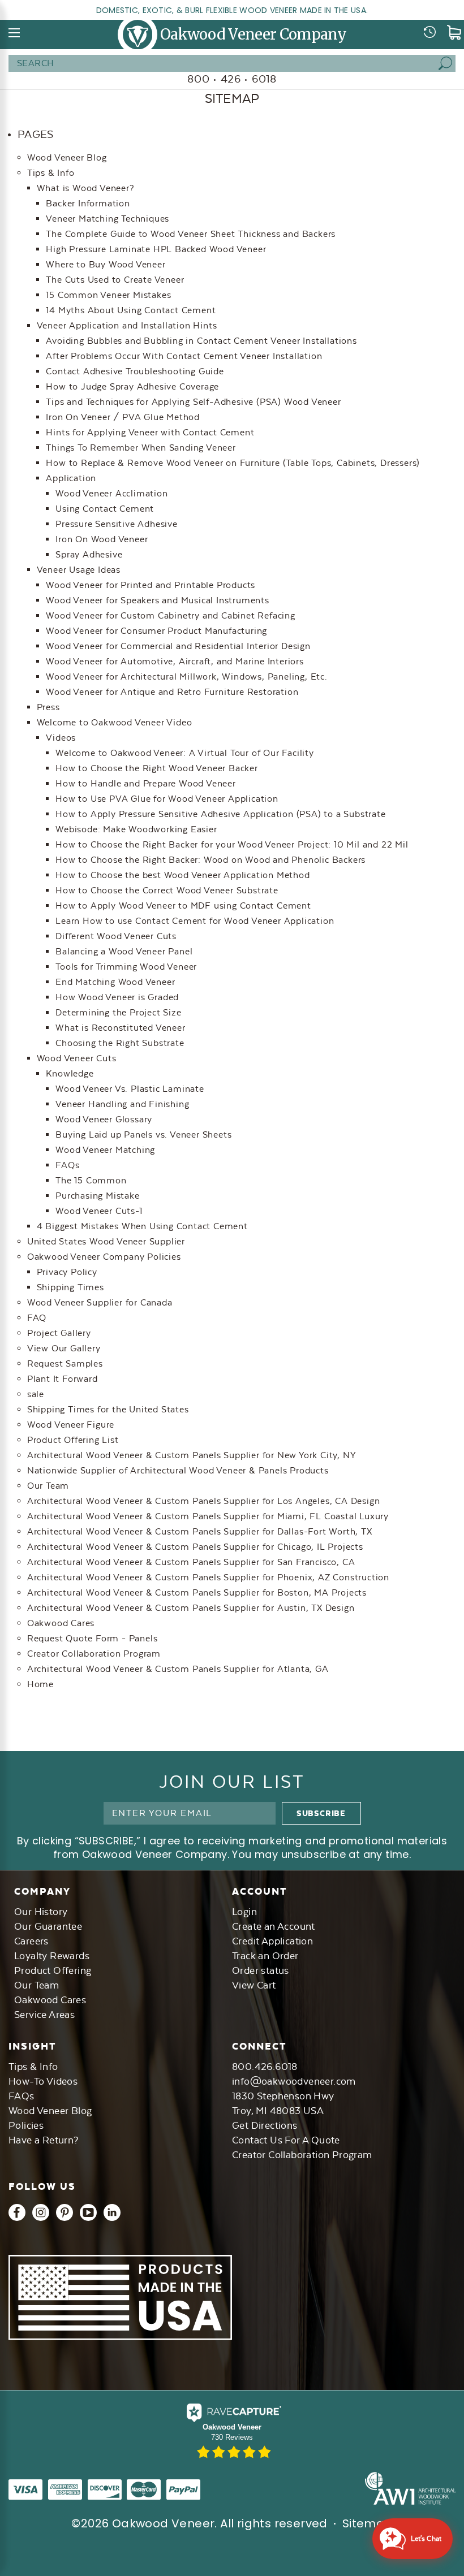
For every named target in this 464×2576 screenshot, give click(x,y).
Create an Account (274, 1926)
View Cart (254, 1985)
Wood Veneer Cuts (77, 1058)
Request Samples (65, 1363)
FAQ (37, 1318)
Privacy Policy (67, 1272)
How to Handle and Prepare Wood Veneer (146, 783)
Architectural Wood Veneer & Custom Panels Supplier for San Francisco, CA (191, 1562)
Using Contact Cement (105, 509)
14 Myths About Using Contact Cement (131, 310)
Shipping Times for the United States (108, 1409)
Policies (26, 2125)
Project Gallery (59, 1333)
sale (36, 1394)
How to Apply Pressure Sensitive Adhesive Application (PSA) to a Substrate (220, 814)
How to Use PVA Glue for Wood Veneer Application (167, 799)
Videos (61, 738)
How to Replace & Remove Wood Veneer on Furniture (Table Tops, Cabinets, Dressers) (233, 463)
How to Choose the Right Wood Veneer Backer (157, 768)
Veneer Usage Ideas (79, 570)
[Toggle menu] (15, 33)
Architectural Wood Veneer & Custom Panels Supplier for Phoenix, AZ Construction (208, 1577)
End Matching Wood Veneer (115, 982)
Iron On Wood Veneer (102, 539)
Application (71, 478)
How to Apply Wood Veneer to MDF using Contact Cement (183, 906)
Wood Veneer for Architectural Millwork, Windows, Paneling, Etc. (186, 677)
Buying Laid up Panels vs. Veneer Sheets (143, 1134)
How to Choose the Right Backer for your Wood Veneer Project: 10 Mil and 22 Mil (232, 844)
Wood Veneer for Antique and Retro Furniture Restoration (172, 692)
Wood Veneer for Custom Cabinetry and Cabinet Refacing (170, 615)
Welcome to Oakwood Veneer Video (115, 722)
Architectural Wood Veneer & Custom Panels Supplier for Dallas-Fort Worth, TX (200, 1531)
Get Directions (265, 2125)
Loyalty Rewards (52, 1956)
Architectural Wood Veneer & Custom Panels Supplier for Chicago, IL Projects (195, 1547)
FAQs (67, 1165)
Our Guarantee (48, 1926)
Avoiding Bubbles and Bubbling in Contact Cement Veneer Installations (201, 341)
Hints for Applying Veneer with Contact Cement (150, 432)
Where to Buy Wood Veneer (106, 264)
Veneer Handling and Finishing (122, 1104)
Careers (31, 1941)
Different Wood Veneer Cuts (116, 936)
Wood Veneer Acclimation (111, 493)
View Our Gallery (64, 1348)
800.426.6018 (265, 2067)
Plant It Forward (63, 1379)
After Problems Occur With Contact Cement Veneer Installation (184, 356)
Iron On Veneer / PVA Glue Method (123, 417)
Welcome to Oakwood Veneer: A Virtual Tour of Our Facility (185, 753)
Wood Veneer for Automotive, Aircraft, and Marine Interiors (175, 661)
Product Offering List (73, 1440)
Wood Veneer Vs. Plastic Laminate (130, 1089)
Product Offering (53, 1970)
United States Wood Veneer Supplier (106, 1241)
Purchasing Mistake (97, 1196)
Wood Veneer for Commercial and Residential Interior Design (178, 646)
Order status (261, 1970)
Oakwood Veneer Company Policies (104, 1257)
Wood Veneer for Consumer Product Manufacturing (156, 631)
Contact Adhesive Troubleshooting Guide (135, 371)
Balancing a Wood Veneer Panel (124, 951)
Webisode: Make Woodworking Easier (136, 829)
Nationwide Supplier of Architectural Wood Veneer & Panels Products (178, 1470)
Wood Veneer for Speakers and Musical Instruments (157, 600)
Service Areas (44, 2015)
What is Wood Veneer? (86, 188)
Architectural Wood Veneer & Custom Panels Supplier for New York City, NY (192, 1455)
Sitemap (368, 2523)
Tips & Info (51, 173)
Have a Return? (44, 2140)
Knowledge (70, 1073)
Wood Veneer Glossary (104, 1119)
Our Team (48, 1486)
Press (48, 707)
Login (244, 1912)
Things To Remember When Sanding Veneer (141, 448)
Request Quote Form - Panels (93, 1638)
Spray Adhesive (89, 554)
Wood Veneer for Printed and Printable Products (151, 585)
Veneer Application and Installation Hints (127, 325)
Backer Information (88, 203)
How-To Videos (43, 2081)
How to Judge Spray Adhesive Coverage (132, 386)
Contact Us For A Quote (286, 2140)
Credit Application (272, 1941)
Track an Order (265, 1956)
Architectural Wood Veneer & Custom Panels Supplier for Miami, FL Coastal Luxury (208, 1516)
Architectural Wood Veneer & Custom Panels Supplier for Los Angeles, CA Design (204, 1501)
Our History (41, 1912)
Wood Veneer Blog (67, 157)
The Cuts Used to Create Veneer (115, 280)
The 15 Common (91, 1180)
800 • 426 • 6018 (232, 79)
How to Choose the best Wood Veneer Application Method (182, 875)
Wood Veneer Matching (105, 1150)
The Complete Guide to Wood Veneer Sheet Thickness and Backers (191, 234)
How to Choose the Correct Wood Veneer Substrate (167, 890)
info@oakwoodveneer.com (294, 2081)
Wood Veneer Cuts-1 (99, 1211)
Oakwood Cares (61, 1623)
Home (40, 1684)
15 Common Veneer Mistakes (108, 295)
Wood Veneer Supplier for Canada (100, 1302)
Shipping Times (70, 1287)
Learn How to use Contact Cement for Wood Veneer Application (195, 921)
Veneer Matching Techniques (108, 219)
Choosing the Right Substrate (120, 1043)
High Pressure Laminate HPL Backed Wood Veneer (156, 249)
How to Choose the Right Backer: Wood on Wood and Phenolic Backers (210, 860)
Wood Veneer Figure (71, 1425)
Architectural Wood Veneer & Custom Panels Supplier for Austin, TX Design (191, 1608)
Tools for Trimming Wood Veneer (126, 967)
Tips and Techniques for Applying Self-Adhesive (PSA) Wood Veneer (193, 402)
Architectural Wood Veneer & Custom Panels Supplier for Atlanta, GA (178, 1669)
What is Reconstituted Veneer (120, 1028)
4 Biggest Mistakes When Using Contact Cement (142, 1226)
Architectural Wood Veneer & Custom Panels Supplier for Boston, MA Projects (197, 1592)
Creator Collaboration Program (94, 1654)
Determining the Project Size (118, 1012)
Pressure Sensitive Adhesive (117, 524)
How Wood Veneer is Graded (117, 997)
